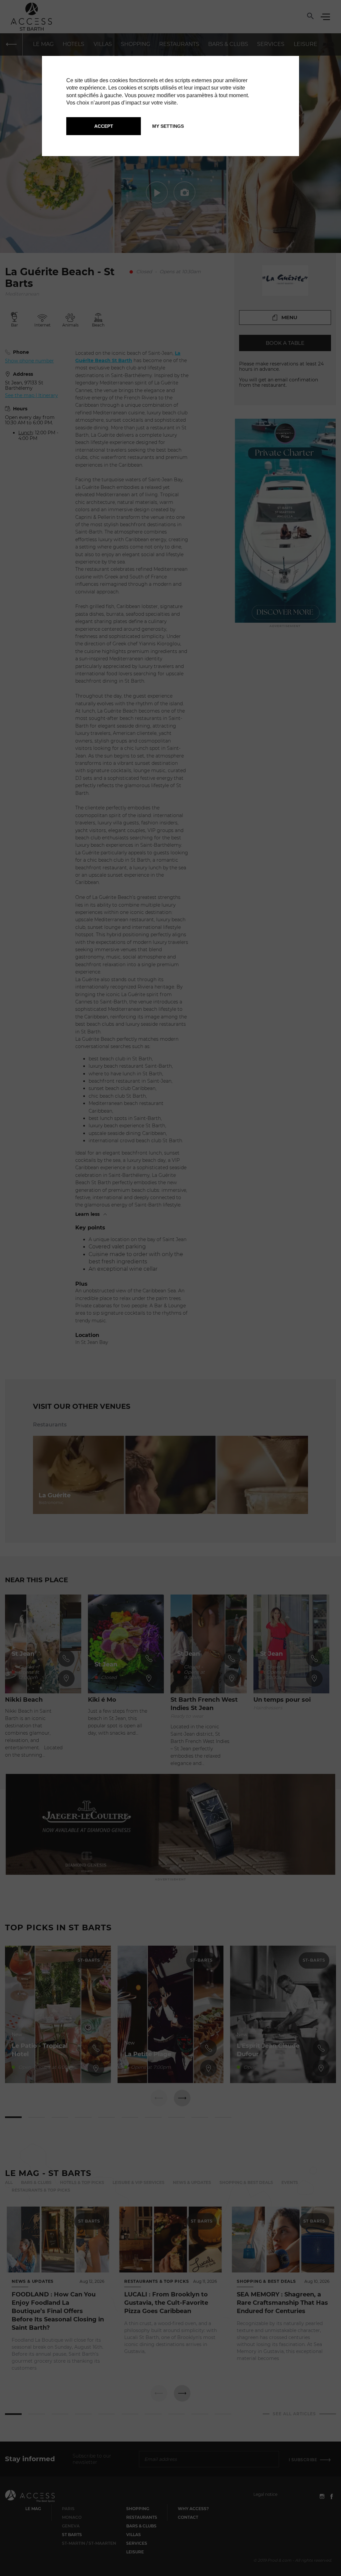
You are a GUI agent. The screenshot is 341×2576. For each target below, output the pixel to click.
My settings (168, 126)
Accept (104, 126)
